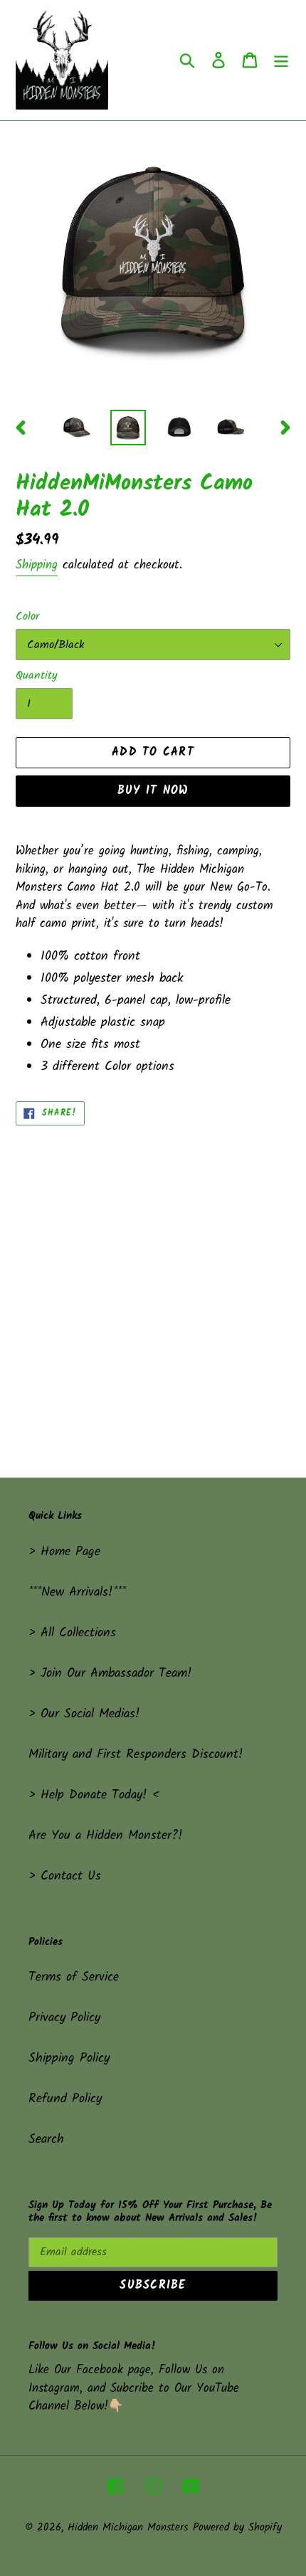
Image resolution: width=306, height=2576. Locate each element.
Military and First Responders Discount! (136, 1755)
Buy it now (153, 791)
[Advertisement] (153, 1286)
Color (27, 617)
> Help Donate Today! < (94, 1795)
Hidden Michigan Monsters (128, 2528)
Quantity (37, 676)
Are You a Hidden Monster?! (106, 1836)
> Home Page (64, 1552)
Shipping (37, 565)
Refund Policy (65, 2099)
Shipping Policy (69, 2058)
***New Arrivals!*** (77, 1592)
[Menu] (281, 60)
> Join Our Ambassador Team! (110, 1674)
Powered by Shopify (237, 2528)
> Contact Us (65, 1876)
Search (46, 2140)
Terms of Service (74, 1977)
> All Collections (72, 1633)
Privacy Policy (64, 2018)
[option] (77, 428)
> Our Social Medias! (84, 1714)
